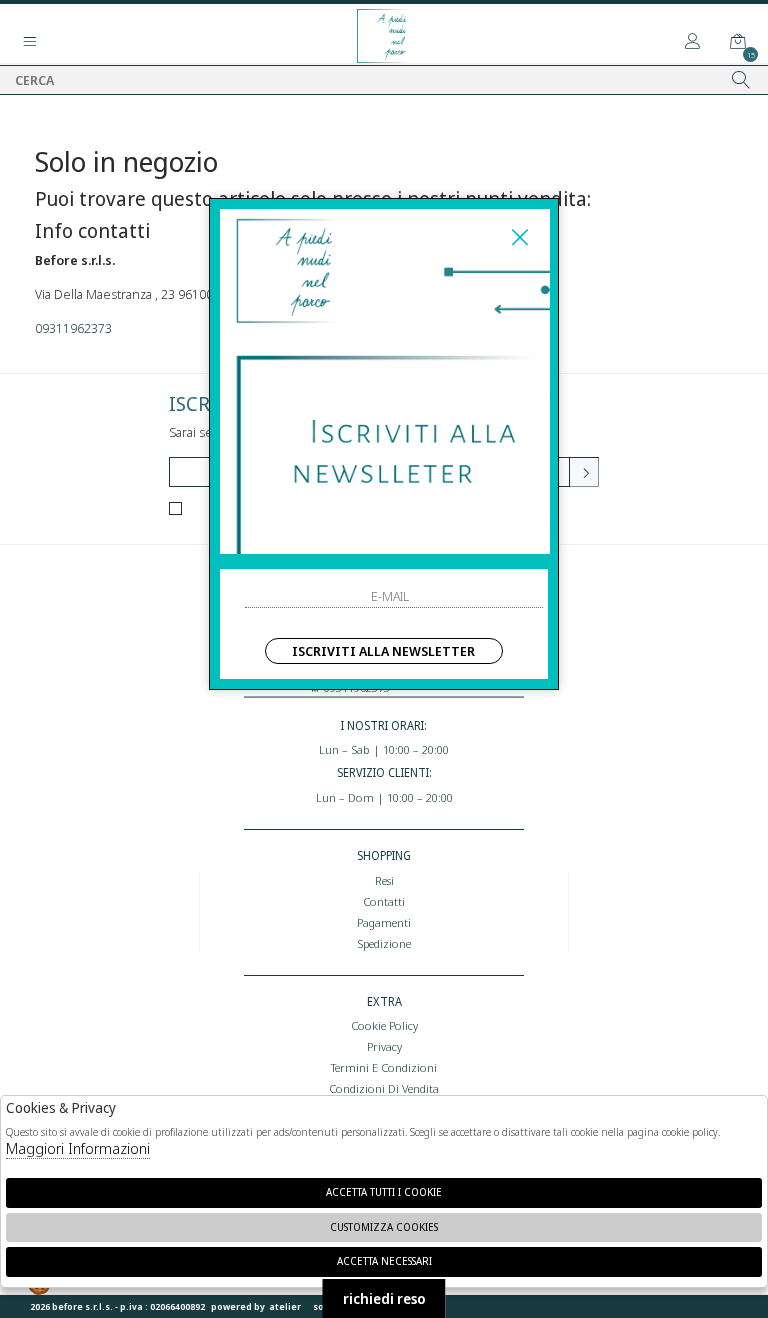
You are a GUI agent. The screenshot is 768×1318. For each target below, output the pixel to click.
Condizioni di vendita (384, 1088)
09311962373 (73, 328)
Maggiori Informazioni (78, 1148)
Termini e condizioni (384, 1067)
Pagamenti (384, 922)
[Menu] (30, 42)
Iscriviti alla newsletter (383, 651)
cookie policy (384, 1025)
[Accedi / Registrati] (693, 42)
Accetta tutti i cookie (384, 1192)
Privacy (384, 1046)
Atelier (285, 1306)
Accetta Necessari (384, 1261)
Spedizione (384, 943)
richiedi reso (384, 1298)
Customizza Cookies (384, 1227)
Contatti (384, 901)
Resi (384, 880)
